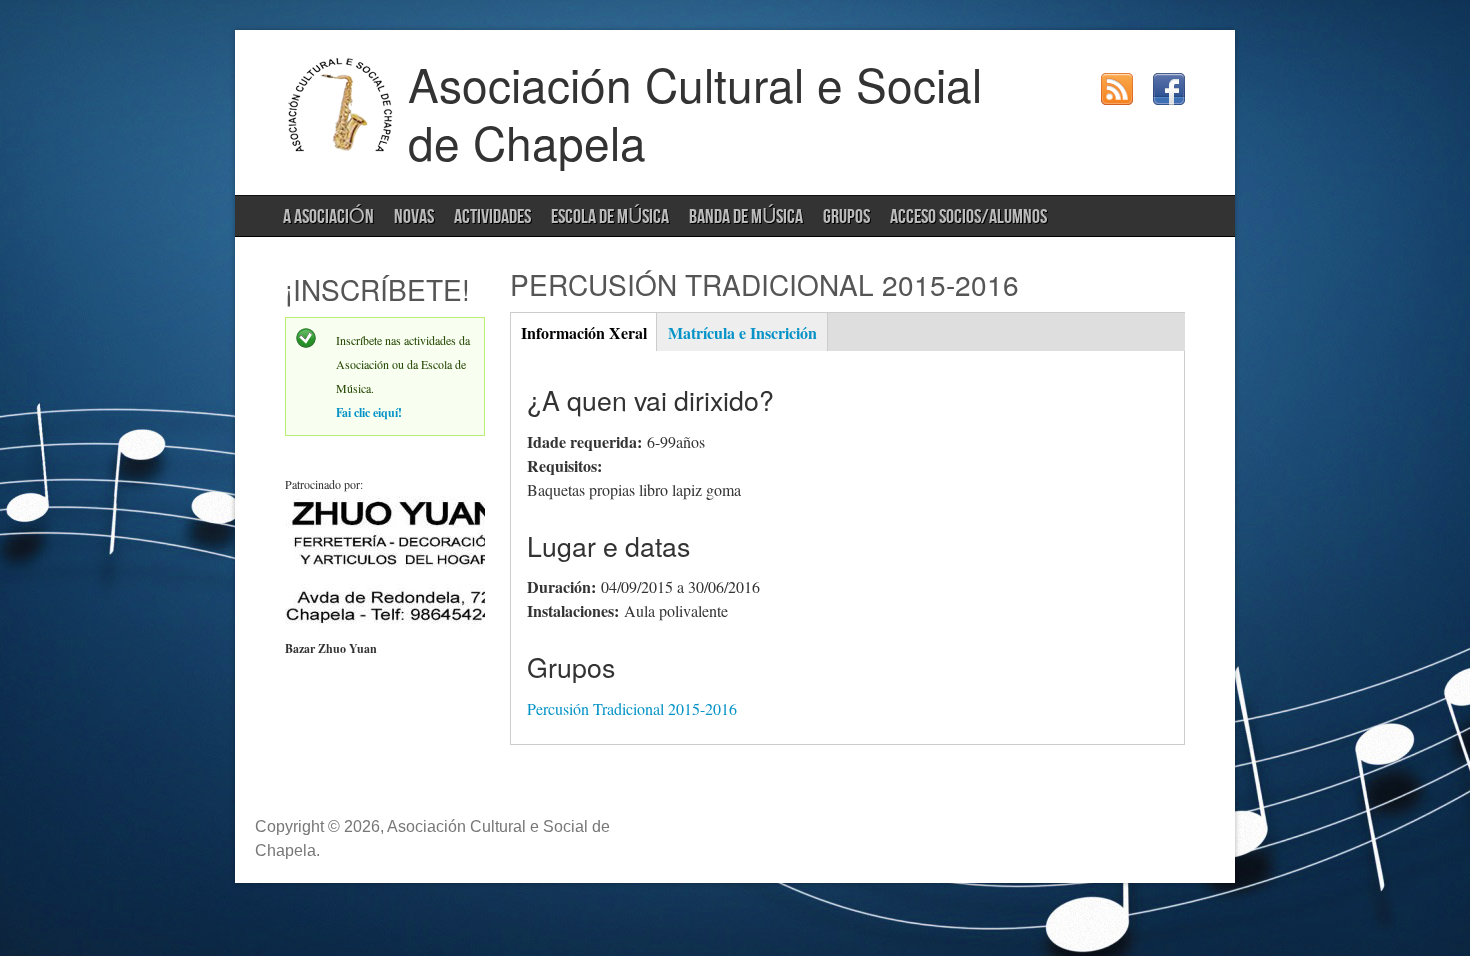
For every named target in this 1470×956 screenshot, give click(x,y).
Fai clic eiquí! (369, 412)
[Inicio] (340, 147)
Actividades (492, 217)
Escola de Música (610, 217)
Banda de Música (746, 217)
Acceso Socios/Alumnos (968, 217)
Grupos (846, 217)
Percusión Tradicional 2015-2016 (632, 708)
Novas (414, 217)
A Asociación (328, 217)
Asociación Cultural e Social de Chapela (695, 112)
